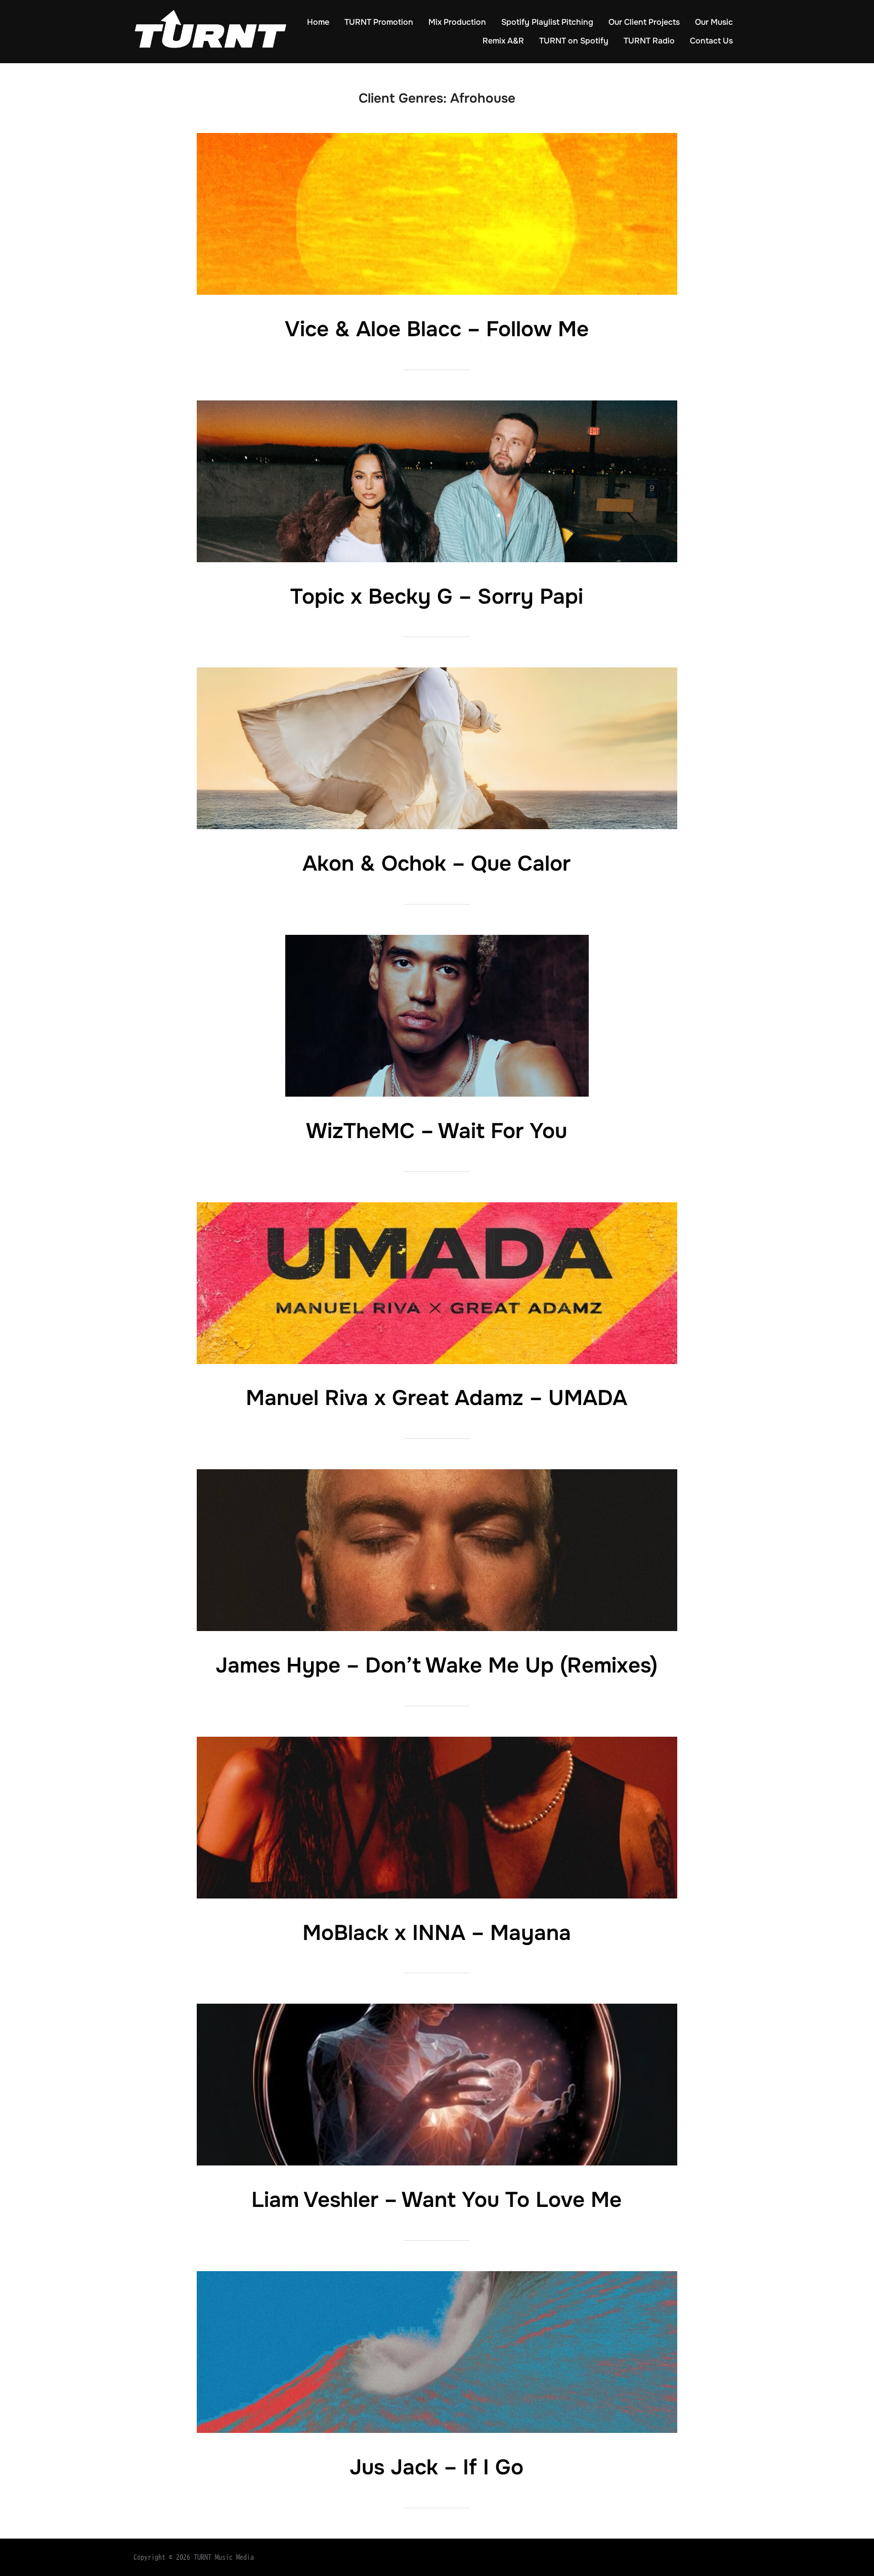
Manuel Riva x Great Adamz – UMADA (436, 1398)
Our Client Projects (644, 22)
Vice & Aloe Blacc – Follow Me (437, 329)
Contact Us (711, 41)
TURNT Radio (649, 41)
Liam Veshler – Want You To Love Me (436, 2200)
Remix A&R (503, 41)
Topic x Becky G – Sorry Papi (437, 597)
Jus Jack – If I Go (436, 2467)
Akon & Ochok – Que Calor (436, 864)
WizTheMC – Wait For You (436, 1131)
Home (318, 22)
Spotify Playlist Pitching (547, 22)
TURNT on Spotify (574, 41)
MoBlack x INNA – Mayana (437, 1933)
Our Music (714, 22)
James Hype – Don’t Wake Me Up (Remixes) (436, 1665)
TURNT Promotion (379, 22)
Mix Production (457, 22)
